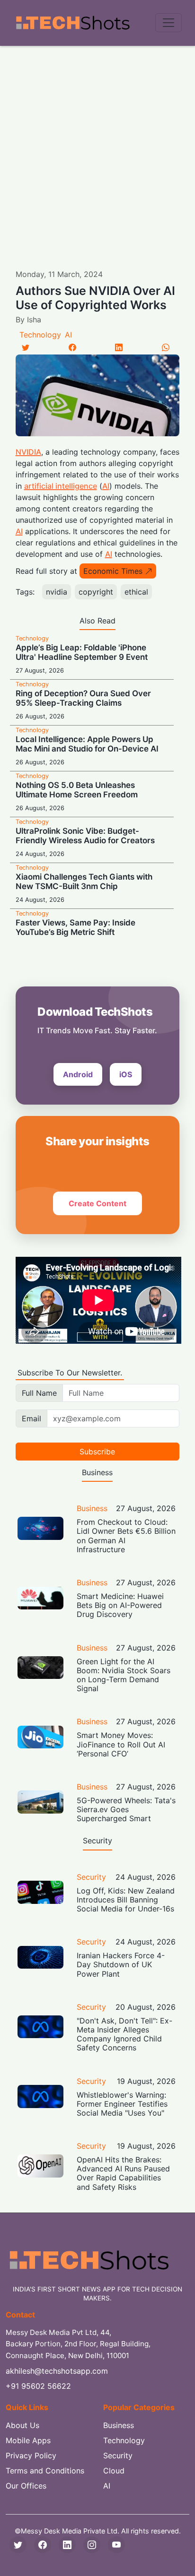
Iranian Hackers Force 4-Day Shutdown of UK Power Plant (121, 1964)
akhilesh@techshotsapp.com (57, 2371)
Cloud (114, 2471)
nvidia (57, 592)
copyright (96, 592)
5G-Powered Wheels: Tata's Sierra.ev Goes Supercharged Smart (126, 1809)
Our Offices (26, 2486)
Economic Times (113, 571)
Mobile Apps (28, 2440)
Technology (40, 335)
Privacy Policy (31, 2455)
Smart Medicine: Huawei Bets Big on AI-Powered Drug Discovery (120, 1605)
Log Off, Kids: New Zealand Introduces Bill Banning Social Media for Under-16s (126, 1900)
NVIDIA (28, 452)
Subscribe (97, 1452)
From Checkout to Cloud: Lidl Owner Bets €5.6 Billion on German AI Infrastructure (126, 1536)
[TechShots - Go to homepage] (72, 23)
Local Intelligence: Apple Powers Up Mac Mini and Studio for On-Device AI (87, 744)
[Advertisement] (97, 148)
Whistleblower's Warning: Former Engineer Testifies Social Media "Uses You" (122, 2104)
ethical (136, 592)
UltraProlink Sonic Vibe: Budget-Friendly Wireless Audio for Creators (85, 836)
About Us (22, 2425)
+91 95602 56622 (38, 2386)
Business (92, 1508)
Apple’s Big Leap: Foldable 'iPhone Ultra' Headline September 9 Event (82, 652)
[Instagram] (92, 2545)
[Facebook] (72, 347)
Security (91, 1877)
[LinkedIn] (119, 347)
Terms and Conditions (45, 2471)
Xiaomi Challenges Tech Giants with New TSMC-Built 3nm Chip (84, 882)
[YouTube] (116, 2545)
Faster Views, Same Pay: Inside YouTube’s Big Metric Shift (75, 927)
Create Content (97, 1203)
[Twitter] (26, 347)
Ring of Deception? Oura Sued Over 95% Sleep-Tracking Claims (83, 698)
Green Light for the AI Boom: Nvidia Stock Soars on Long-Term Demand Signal (124, 1675)
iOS (126, 1074)
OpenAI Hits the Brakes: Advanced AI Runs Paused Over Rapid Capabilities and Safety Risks (123, 2173)
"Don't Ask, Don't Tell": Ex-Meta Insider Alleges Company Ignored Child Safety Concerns (124, 2034)
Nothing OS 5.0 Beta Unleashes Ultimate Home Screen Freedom (77, 790)
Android (78, 1074)
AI (68, 335)
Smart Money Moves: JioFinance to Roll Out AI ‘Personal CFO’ (121, 1744)
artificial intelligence (61, 486)
